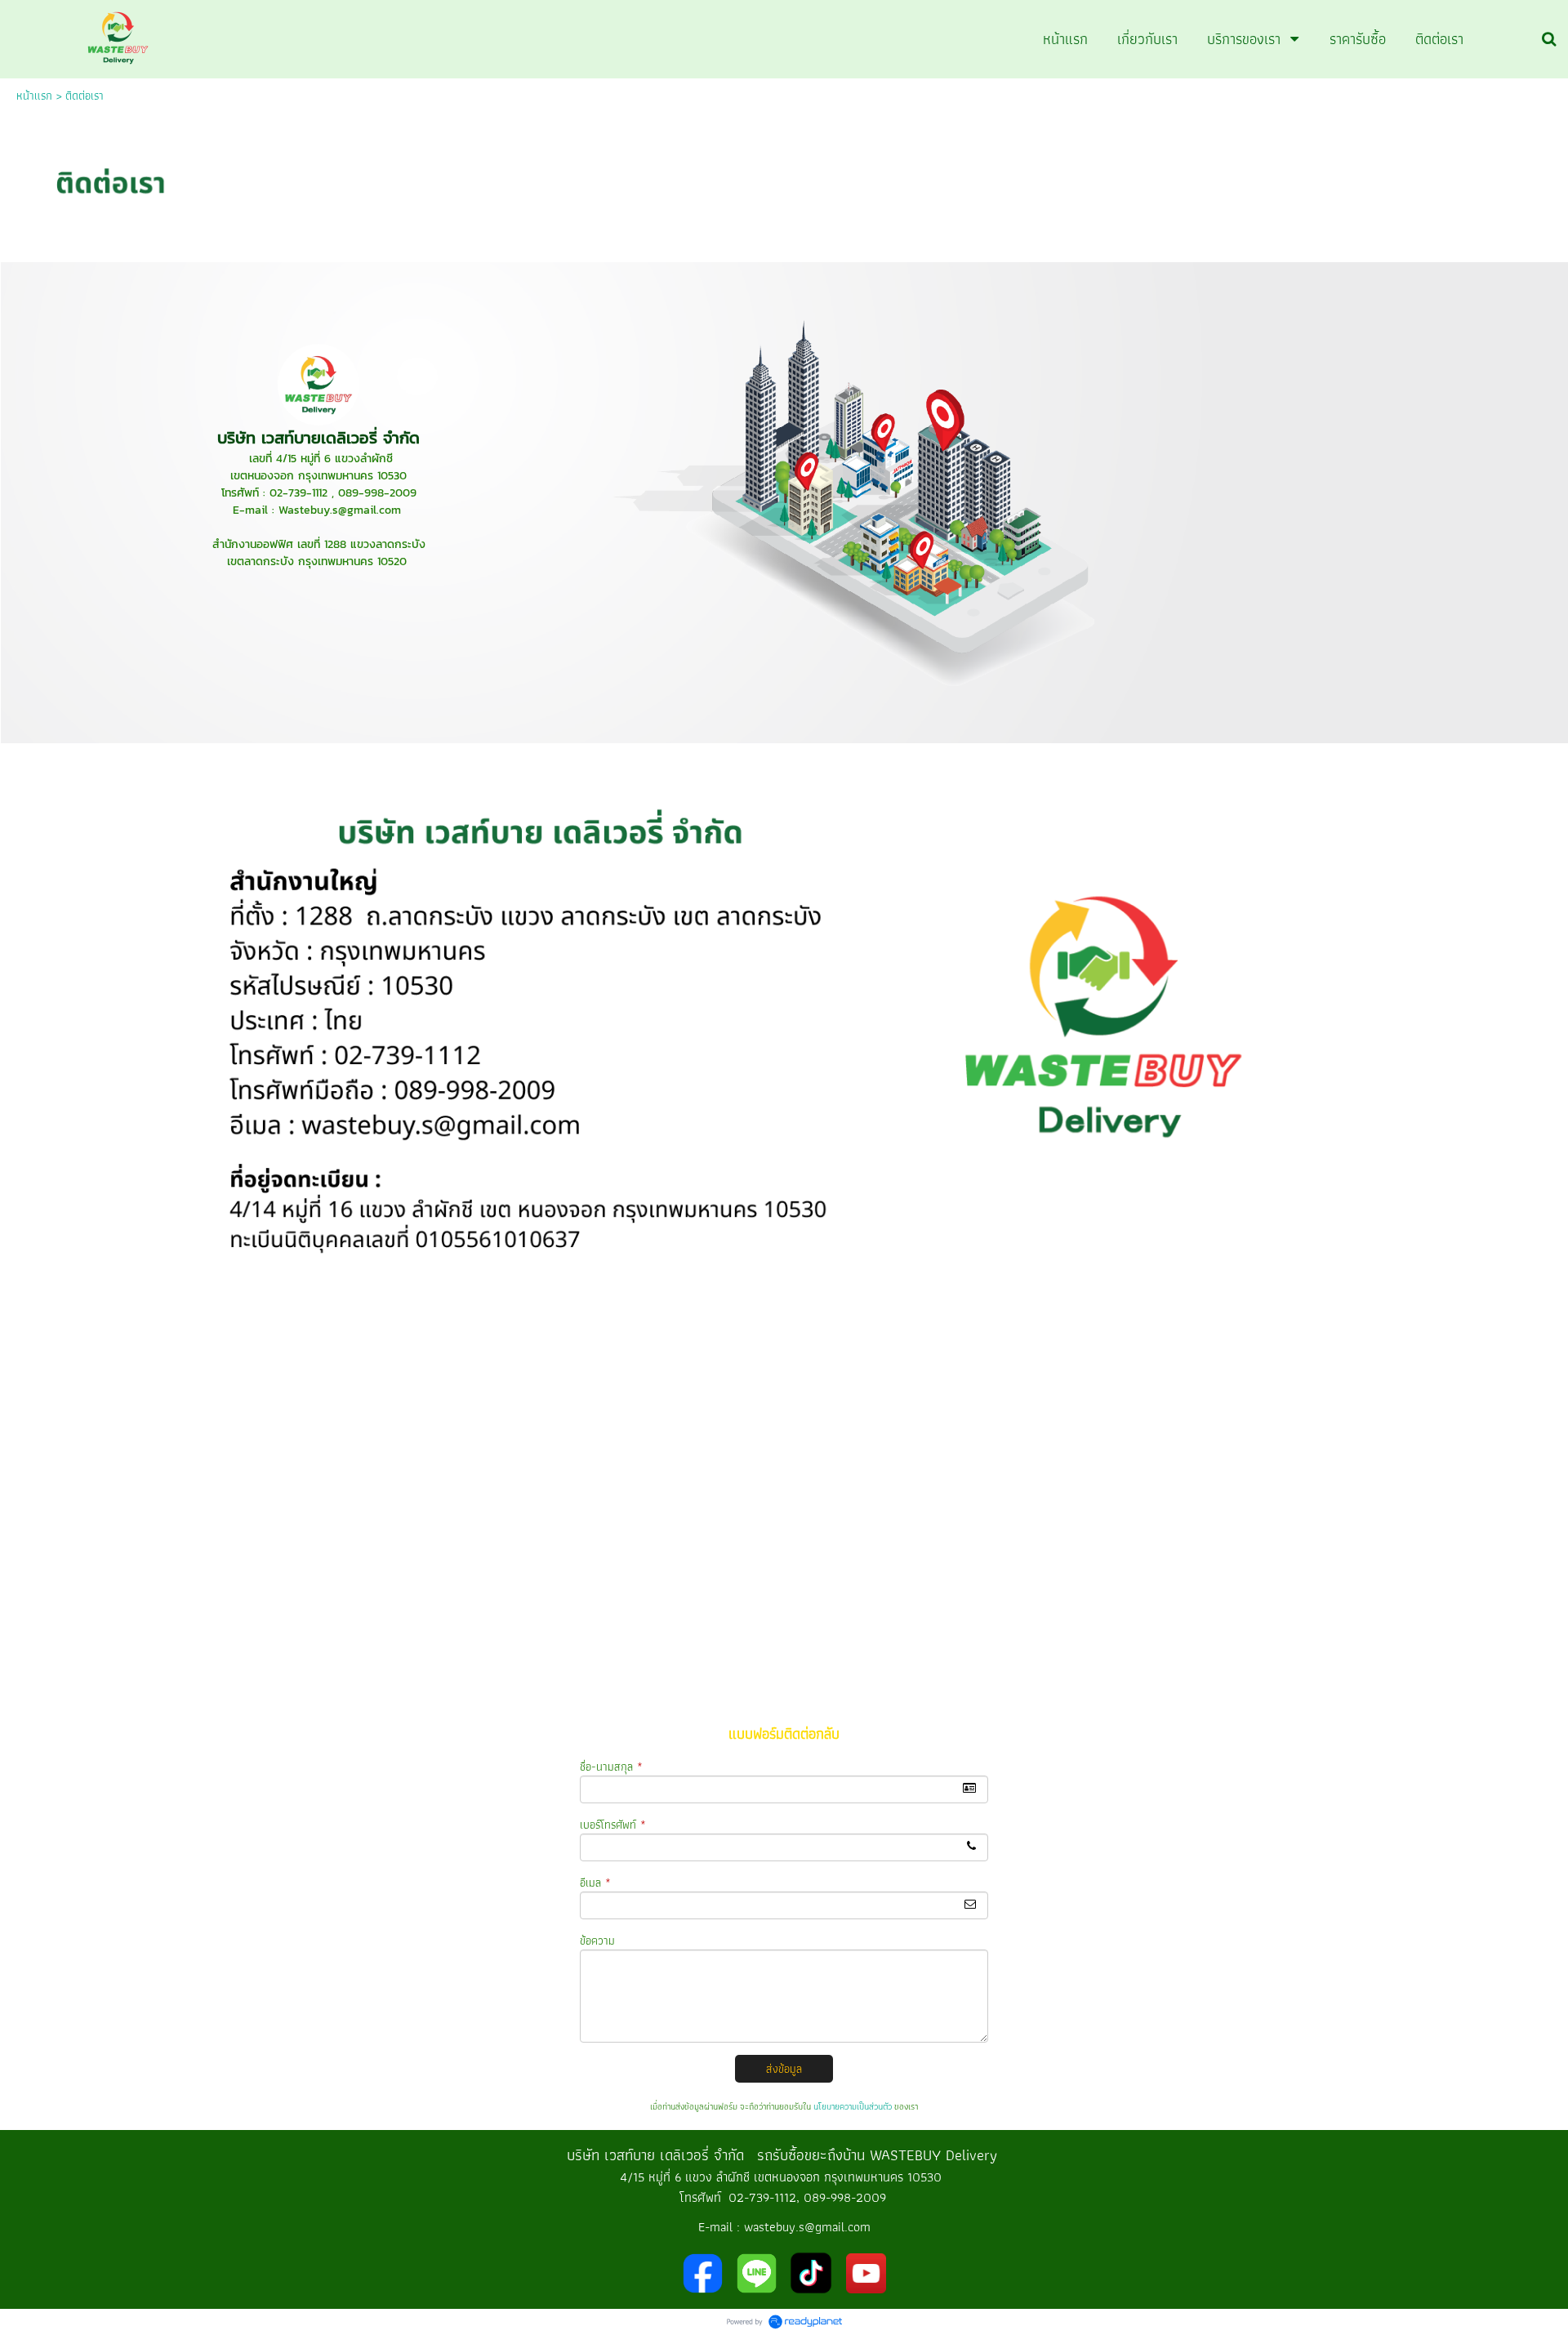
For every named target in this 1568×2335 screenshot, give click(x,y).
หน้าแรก (34, 96)
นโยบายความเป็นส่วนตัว (853, 2106)
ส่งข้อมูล (784, 2069)
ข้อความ (597, 1941)
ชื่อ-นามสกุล (611, 1767)
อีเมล (595, 1883)
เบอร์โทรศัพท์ (613, 1825)
